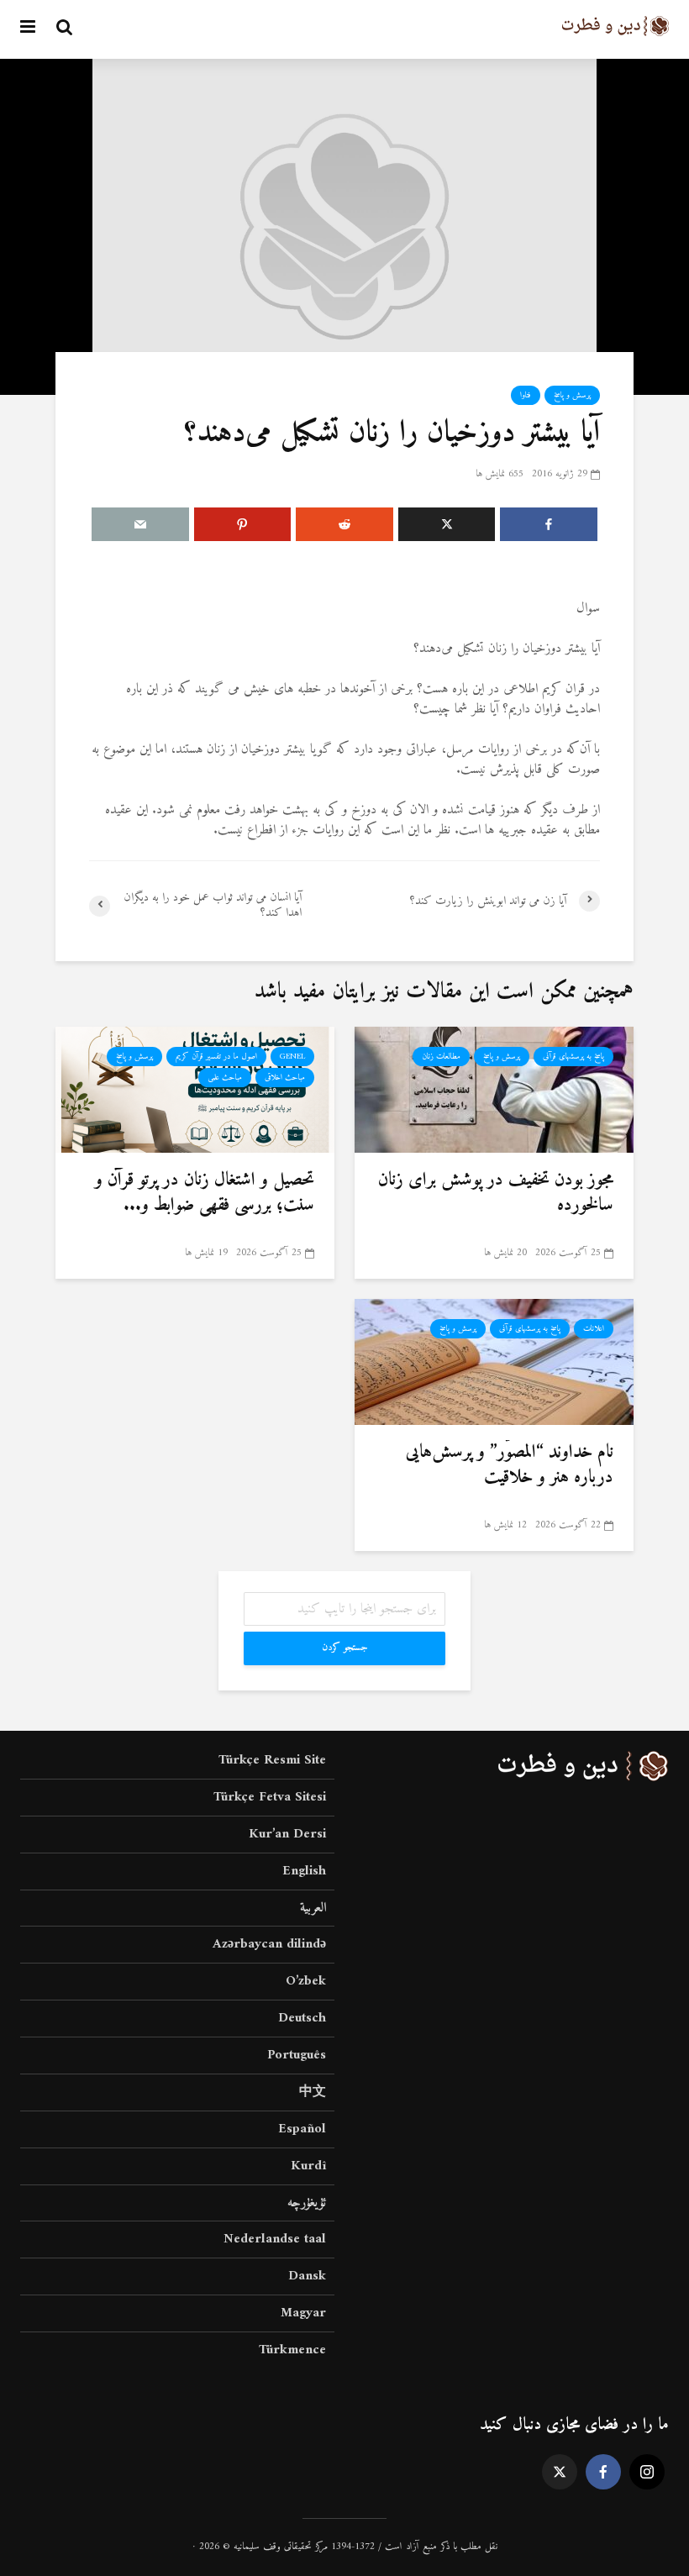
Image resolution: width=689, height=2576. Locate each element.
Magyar (303, 2313)
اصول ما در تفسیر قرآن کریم (216, 1057)
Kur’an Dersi (287, 1834)
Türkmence (292, 2350)
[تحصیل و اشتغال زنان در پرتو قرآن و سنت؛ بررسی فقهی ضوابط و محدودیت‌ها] (195, 1089)
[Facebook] (603, 2472)
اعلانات (594, 1329)
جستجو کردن (345, 1648)
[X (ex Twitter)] (560, 2472)
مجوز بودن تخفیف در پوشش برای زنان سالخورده (496, 1193)
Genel (292, 1057)
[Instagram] (647, 2472)
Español (302, 2129)
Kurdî (308, 2166)
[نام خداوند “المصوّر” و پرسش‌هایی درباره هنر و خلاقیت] (494, 1361)
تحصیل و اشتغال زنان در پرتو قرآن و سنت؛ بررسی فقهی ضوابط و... (205, 1193)
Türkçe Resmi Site (272, 1761)
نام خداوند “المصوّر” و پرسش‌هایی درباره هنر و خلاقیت (510, 1465)
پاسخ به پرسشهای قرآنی (573, 1057)
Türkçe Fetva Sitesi (270, 1797)
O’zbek (306, 1981)
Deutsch (302, 2018)
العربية (313, 1908)
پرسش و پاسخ (572, 395)
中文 (313, 2092)
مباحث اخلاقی (285, 1078)
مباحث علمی (225, 1078)
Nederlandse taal (275, 2239)
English (304, 1871)
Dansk (307, 2276)
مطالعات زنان (441, 1057)
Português (297, 2055)
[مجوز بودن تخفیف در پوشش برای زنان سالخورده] (494, 1089)
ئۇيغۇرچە (307, 2203)
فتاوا (526, 395)
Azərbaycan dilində (269, 1944)
